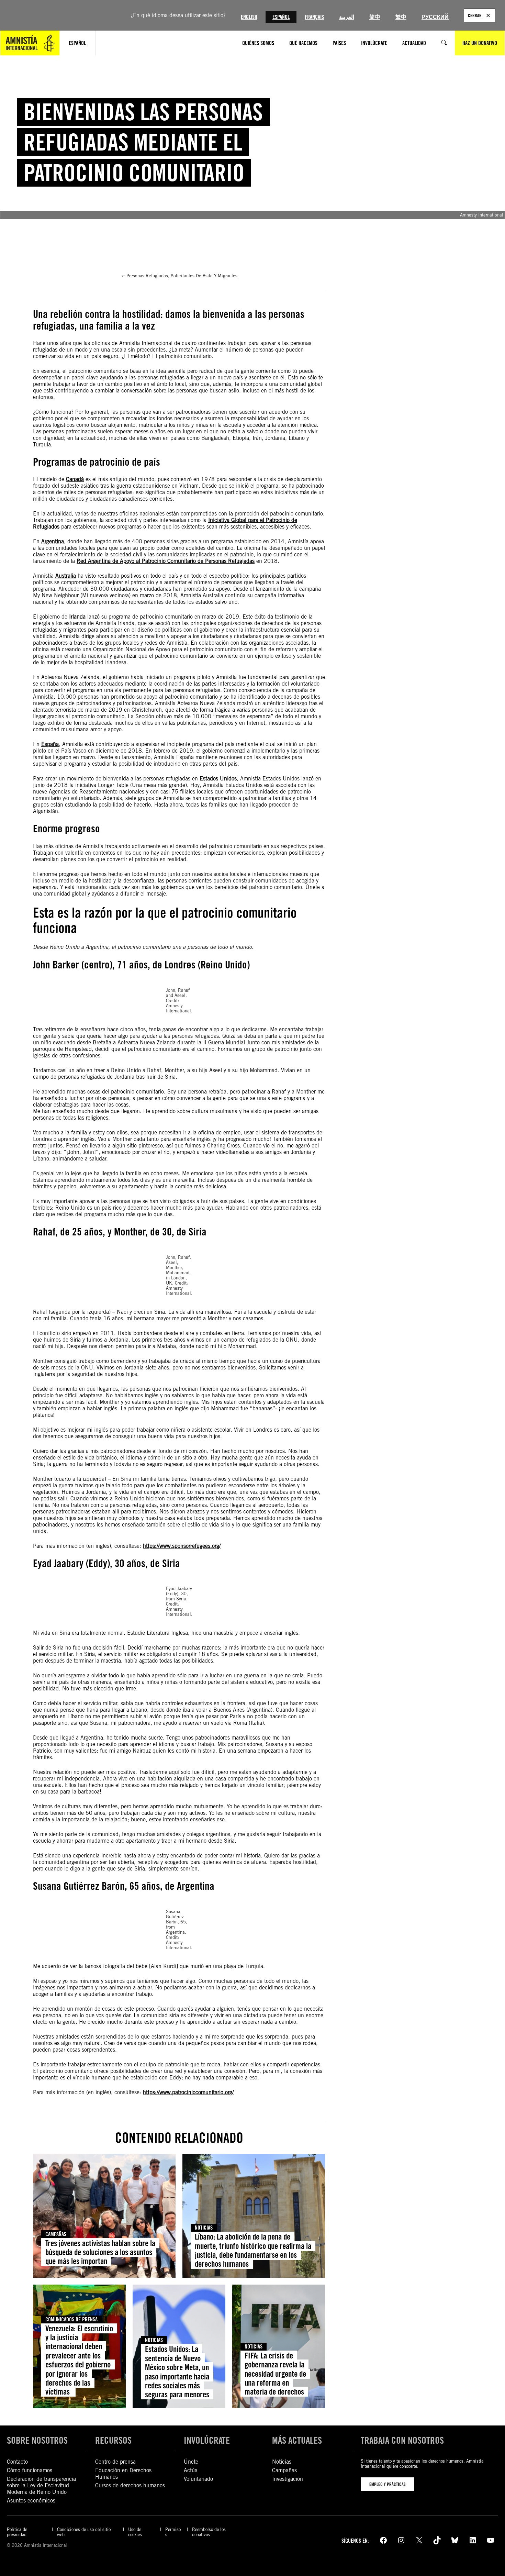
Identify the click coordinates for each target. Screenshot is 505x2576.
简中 (375, 17)
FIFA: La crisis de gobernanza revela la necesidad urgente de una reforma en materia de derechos (275, 2374)
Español (281, 17)
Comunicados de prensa (71, 2319)
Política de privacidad (17, 2532)
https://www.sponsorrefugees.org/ (182, 1546)
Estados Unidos (218, 779)
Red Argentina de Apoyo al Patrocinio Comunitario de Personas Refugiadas (166, 561)
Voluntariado (198, 2479)
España (50, 744)
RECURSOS (113, 2440)
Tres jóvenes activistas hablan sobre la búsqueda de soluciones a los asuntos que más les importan (100, 2252)
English (249, 17)
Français (314, 17)
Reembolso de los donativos (209, 2532)
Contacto (17, 2462)
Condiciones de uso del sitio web (84, 2532)
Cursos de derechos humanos (130, 2485)
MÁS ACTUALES (297, 2440)
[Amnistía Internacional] (30, 43)
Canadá (75, 479)
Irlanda (77, 617)
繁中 (401, 17)
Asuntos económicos (31, 2501)
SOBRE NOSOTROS (37, 2440)
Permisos (173, 2532)
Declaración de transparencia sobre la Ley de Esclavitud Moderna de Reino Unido (41, 2485)
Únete (191, 2462)
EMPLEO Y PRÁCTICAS (388, 2484)
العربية (347, 17)
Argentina (53, 541)
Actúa (191, 2470)
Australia (66, 576)
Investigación (288, 2479)
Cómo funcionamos (30, 2470)
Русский (435, 17)
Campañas (56, 2234)
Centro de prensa (115, 2462)
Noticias (204, 2228)
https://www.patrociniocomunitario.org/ (188, 2092)
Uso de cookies (135, 2532)
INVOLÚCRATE (207, 2440)
